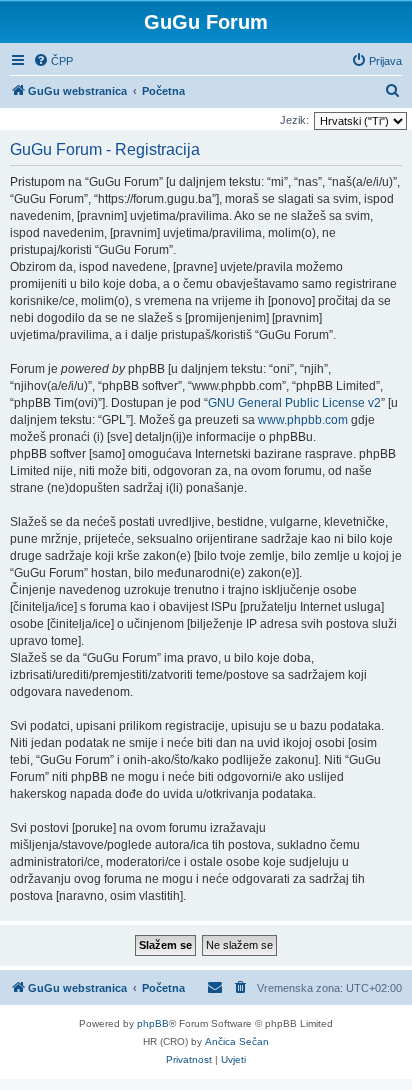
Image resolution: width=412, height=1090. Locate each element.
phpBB (153, 1023)
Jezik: (294, 120)
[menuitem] (53, 61)
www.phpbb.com (303, 420)
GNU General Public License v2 (294, 403)
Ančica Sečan (237, 1041)
